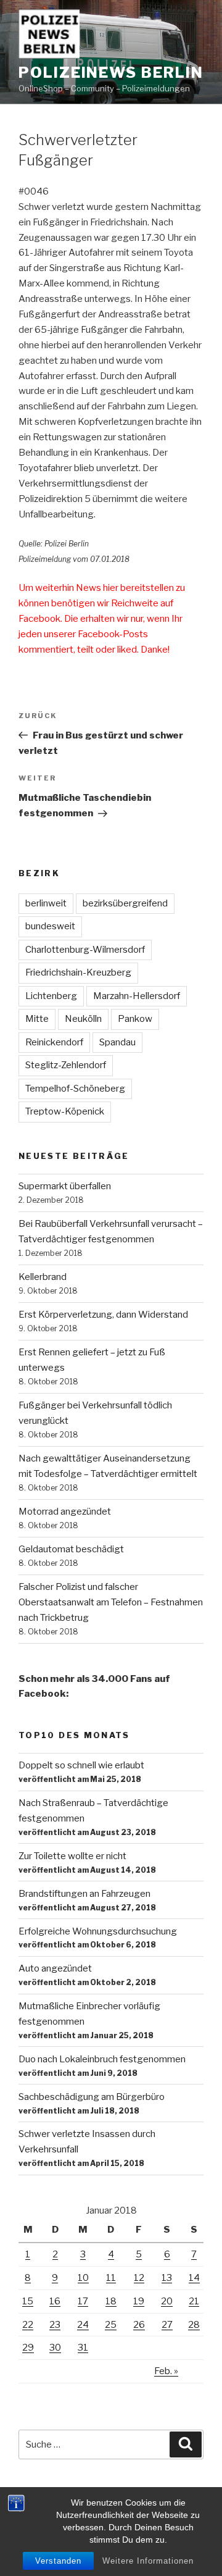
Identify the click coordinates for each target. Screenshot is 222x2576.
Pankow (135, 1019)
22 (28, 2325)
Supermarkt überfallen (65, 1186)
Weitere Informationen (148, 2561)
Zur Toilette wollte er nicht (72, 1856)
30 (55, 2348)
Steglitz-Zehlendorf (66, 1065)
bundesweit (50, 926)
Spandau (117, 1042)
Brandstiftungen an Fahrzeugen (84, 1894)
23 (55, 2325)
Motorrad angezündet (65, 1512)
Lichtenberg (51, 996)
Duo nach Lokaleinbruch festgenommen (102, 2059)
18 (111, 2301)
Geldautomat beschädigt (71, 1549)
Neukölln (83, 1019)
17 (83, 2301)
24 (83, 2325)
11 (111, 2278)
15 (28, 2301)
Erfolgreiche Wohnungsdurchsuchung (98, 1931)
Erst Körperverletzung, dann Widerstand (103, 1315)
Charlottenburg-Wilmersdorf (85, 950)
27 (167, 2325)
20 (167, 2301)
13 (167, 2278)
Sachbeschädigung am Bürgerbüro (92, 2097)
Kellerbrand (43, 1277)
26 (139, 2325)
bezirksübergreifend (125, 903)
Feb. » (166, 2371)
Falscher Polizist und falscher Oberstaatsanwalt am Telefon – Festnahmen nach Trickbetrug (111, 1602)
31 (83, 2348)
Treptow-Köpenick (65, 1111)
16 (55, 2301)
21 (194, 2301)
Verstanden (58, 2561)
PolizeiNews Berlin (111, 73)
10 (83, 2278)
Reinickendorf (54, 1042)
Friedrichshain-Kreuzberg (78, 972)
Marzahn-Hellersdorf (137, 996)
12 (139, 2278)
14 (194, 2278)
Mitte (37, 1019)
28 (194, 2325)
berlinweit (46, 903)
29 (28, 2348)
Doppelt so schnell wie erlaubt (81, 1765)
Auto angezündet (55, 1968)
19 (139, 2301)
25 (111, 2325)
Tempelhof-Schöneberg (75, 1089)
